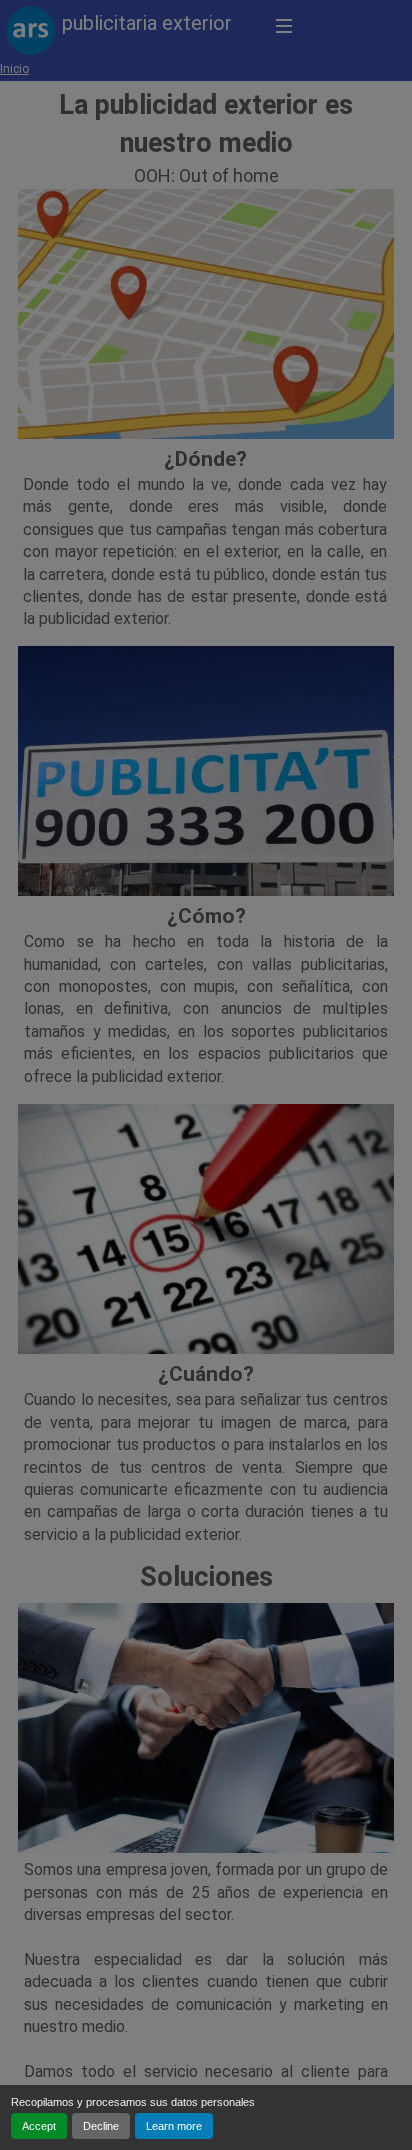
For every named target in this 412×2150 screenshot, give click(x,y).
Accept (39, 2126)
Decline (101, 2126)
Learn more (174, 2126)
